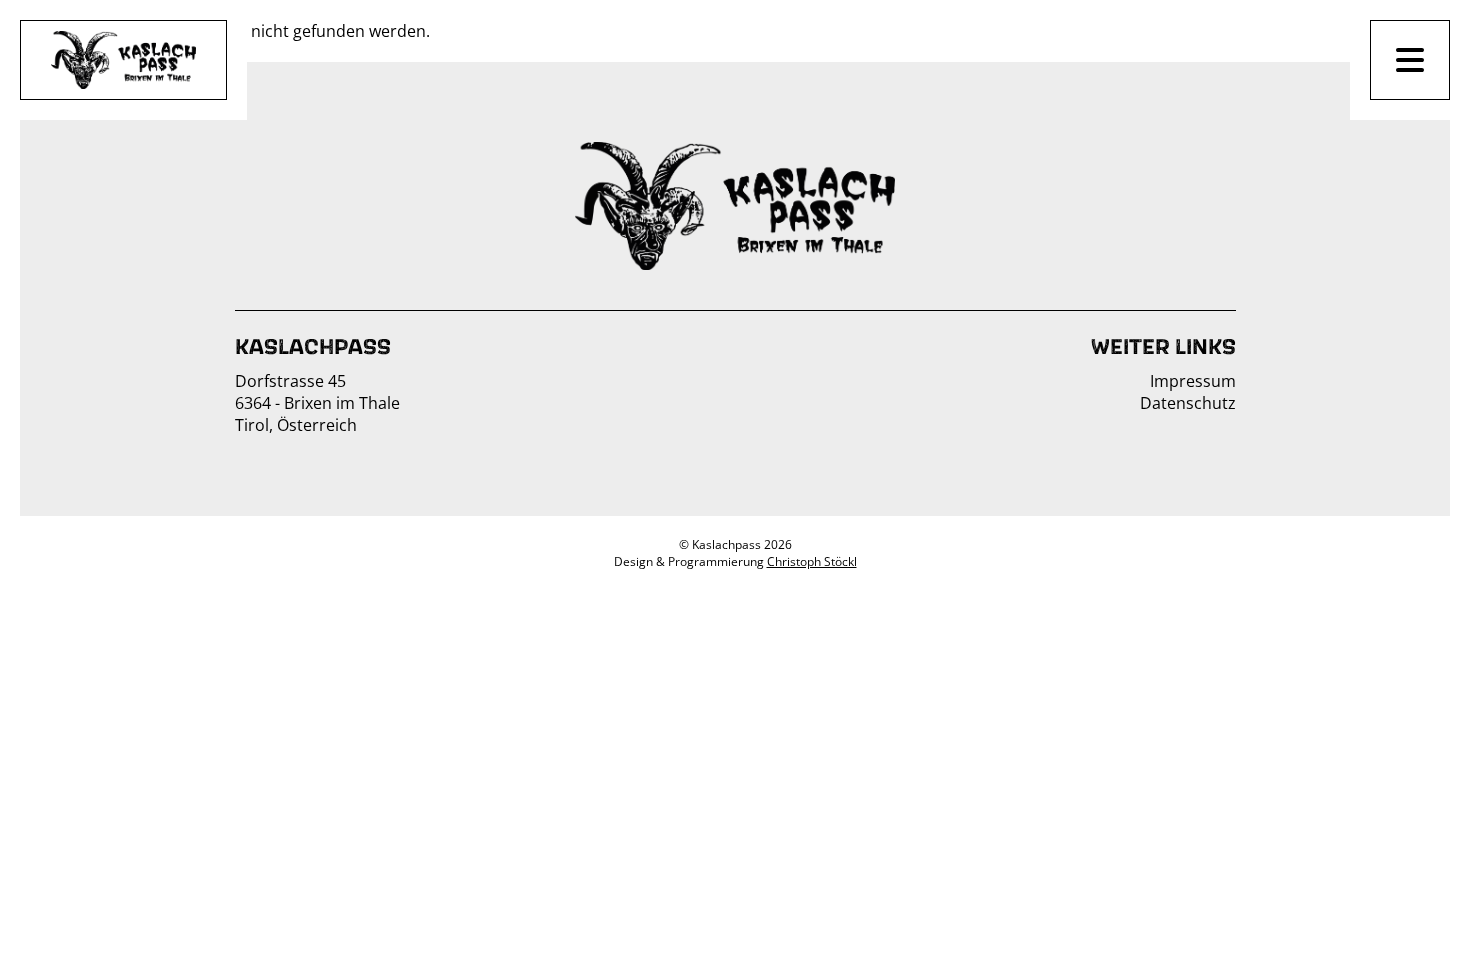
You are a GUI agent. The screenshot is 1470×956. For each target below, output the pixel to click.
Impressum (1193, 381)
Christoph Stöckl (812, 561)
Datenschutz (1188, 403)
